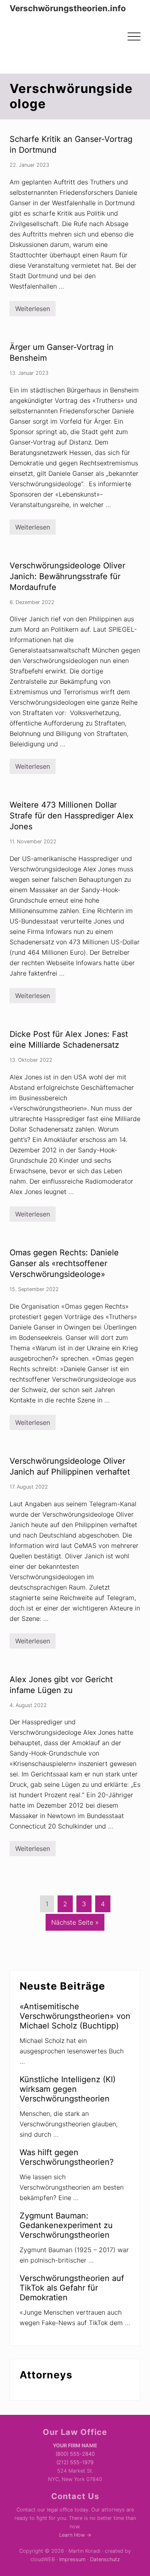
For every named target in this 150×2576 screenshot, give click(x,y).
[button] (134, 36)
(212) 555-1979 (75, 2462)
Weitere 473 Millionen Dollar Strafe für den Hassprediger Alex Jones (72, 816)
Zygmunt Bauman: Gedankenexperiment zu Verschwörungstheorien (66, 2225)
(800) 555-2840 (75, 2454)
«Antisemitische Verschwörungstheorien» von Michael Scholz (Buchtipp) (75, 2016)
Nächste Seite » (75, 1924)
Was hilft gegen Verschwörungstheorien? (67, 2157)
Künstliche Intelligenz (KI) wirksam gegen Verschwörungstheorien (68, 2089)
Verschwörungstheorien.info (68, 8)
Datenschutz (105, 2559)
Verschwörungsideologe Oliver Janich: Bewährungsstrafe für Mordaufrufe (67, 576)
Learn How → (75, 2535)
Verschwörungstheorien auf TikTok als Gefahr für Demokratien (72, 2288)
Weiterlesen (33, 310)
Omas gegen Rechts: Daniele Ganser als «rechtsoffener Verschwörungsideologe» (64, 1263)
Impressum (72, 2559)
